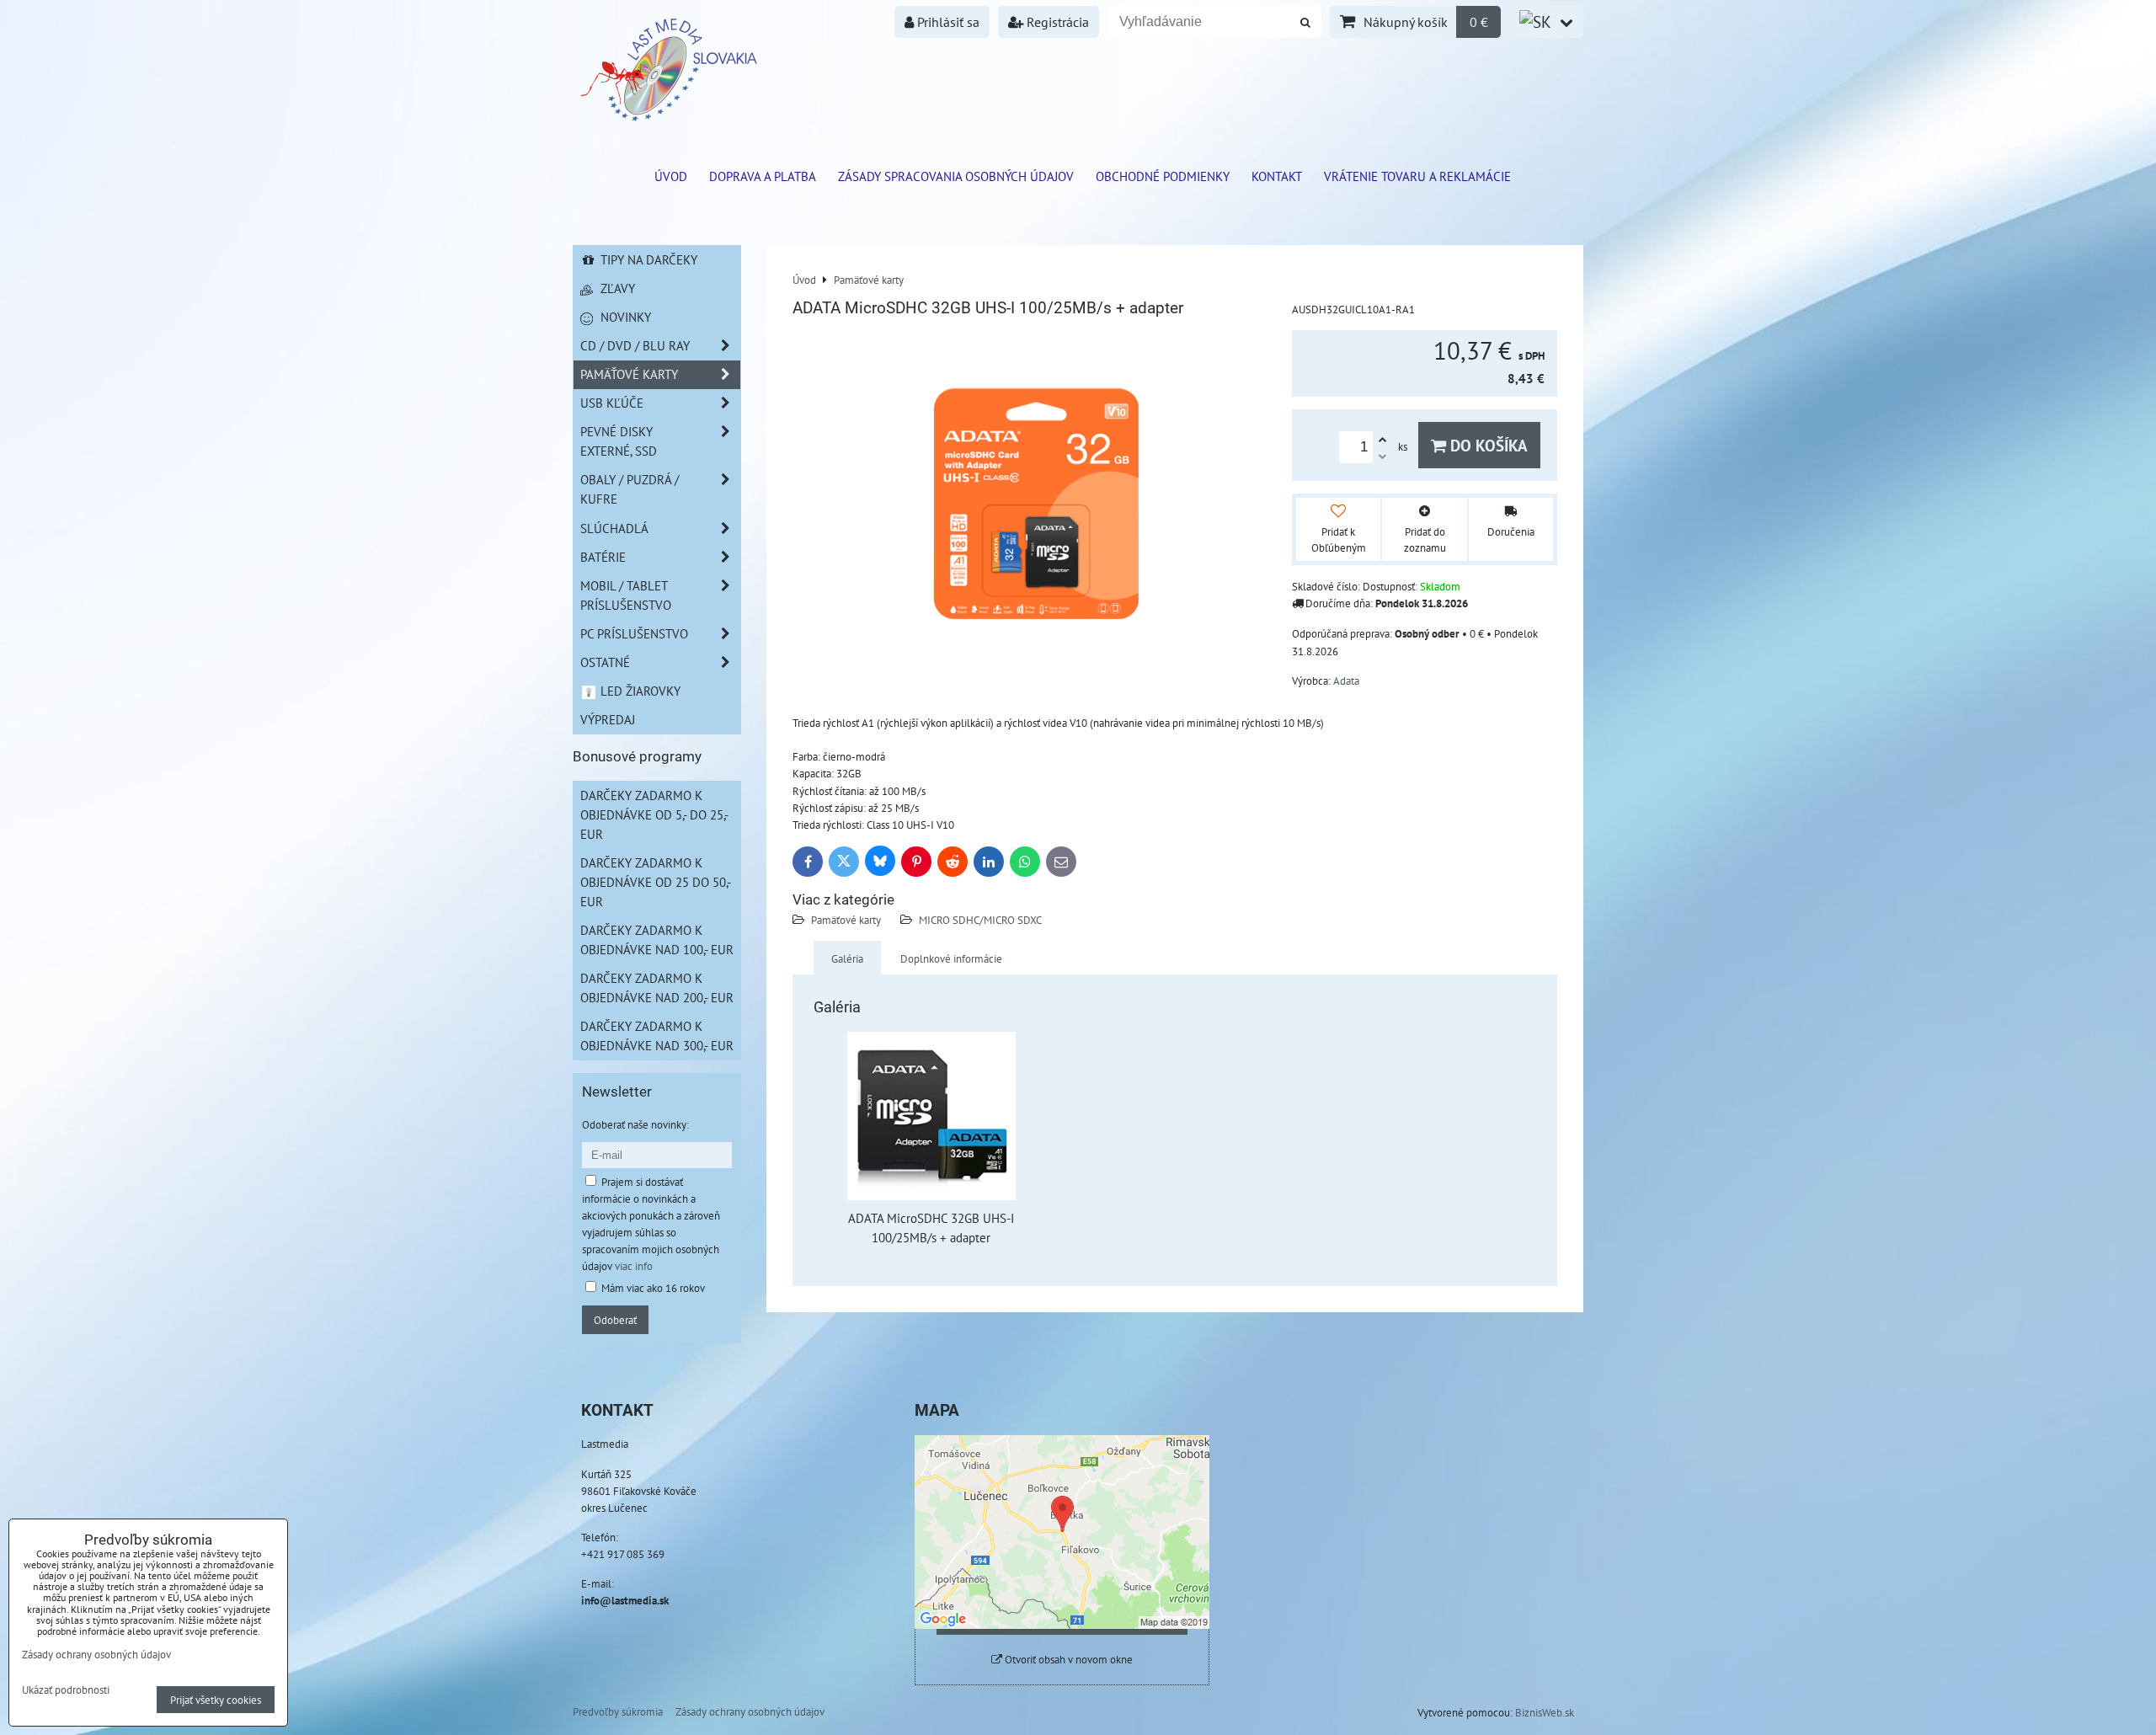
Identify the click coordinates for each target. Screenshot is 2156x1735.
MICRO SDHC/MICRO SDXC (980, 920)
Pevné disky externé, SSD (619, 441)
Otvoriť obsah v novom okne (1067, 1660)
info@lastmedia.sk (625, 1600)
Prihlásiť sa (947, 22)
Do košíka (1487, 445)
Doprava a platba (763, 176)
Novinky (624, 317)
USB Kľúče (612, 403)
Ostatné (605, 662)
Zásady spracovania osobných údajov (956, 176)
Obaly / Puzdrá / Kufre (630, 489)
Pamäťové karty (846, 920)
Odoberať (615, 1320)
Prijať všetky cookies (216, 1700)
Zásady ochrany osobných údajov (750, 1711)
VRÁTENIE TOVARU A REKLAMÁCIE (1417, 176)
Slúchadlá (614, 528)
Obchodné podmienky (1163, 176)
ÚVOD (671, 176)
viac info (634, 1266)
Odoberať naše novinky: (635, 1124)
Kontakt (1277, 176)
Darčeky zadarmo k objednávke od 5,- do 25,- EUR (654, 814)
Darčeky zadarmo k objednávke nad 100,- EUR (657, 940)
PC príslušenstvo (634, 633)
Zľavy (616, 288)
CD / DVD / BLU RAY (635, 345)
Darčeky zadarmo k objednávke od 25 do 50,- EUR (656, 882)
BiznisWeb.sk (1545, 1712)
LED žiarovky (639, 691)
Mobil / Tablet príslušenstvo (626, 595)
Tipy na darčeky (647, 259)
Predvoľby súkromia (618, 1711)
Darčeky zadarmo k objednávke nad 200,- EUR (657, 988)
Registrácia (1056, 22)
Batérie (603, 557)
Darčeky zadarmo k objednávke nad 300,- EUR (657, 1036)
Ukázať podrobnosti (66, 1690)
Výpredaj (608, 719)
